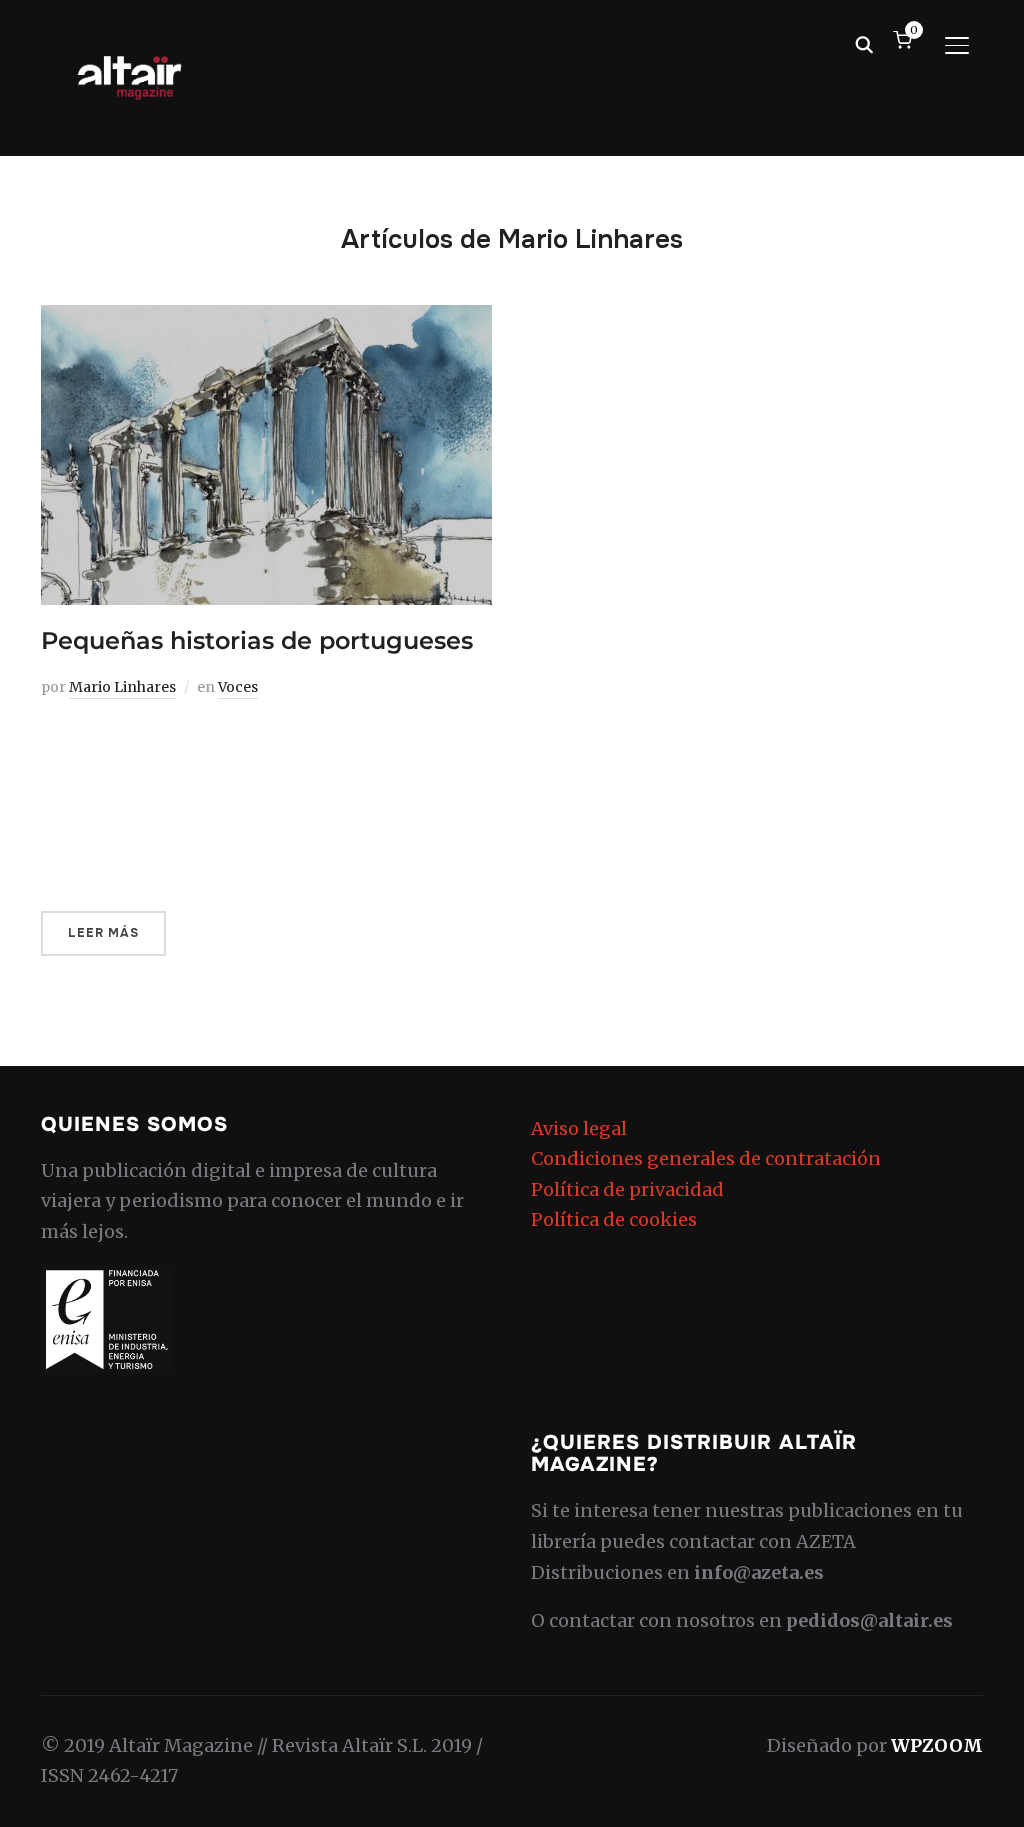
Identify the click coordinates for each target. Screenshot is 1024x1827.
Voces (238, 687)
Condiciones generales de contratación (706, 1158)
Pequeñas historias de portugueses (257, 640)
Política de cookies (614, 1219)
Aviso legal (579, 1128)
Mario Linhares (122, 687)
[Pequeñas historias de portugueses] (266, 319)
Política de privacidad (627, 1189)
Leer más (103, 933)
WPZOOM (937, 1745)
